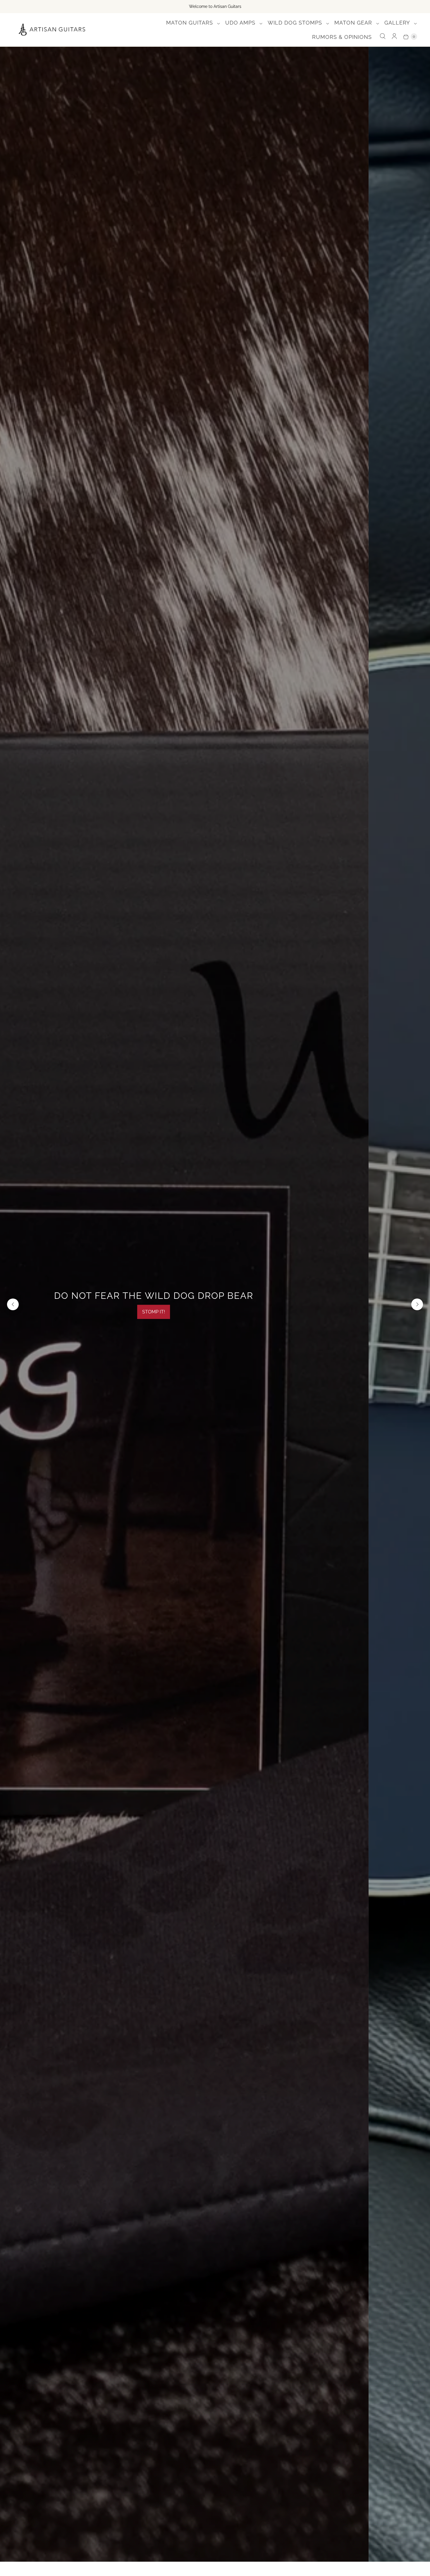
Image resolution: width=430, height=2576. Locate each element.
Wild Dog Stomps (296, 23)
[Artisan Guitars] (52, 30)
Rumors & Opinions (342, 37)
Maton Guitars (190, 23)
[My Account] (394, 36)
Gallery (398, 23)
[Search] (383, 36)
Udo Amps (241, 23)
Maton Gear (354, 23)
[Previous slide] (13, 1304)
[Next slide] (417, 1304)
